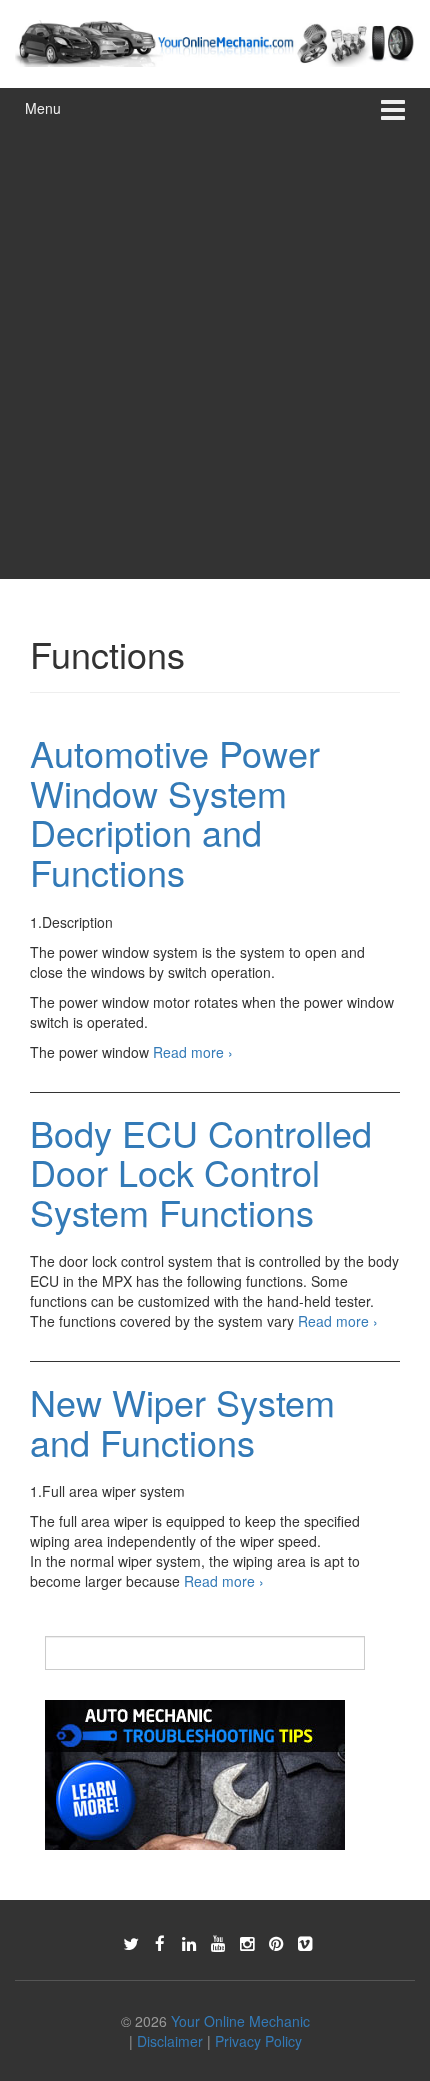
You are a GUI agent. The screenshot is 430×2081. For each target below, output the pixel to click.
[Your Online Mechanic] (215, 41)
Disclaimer (170, 2041)
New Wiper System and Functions (182, 1421)
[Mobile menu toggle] (393, 108)
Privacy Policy (258, 2041)
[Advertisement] (215, 354)
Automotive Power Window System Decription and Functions (175, 812)
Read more (193, 1052)
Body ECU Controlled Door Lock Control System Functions (201, 1172)
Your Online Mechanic (240, 2021)
